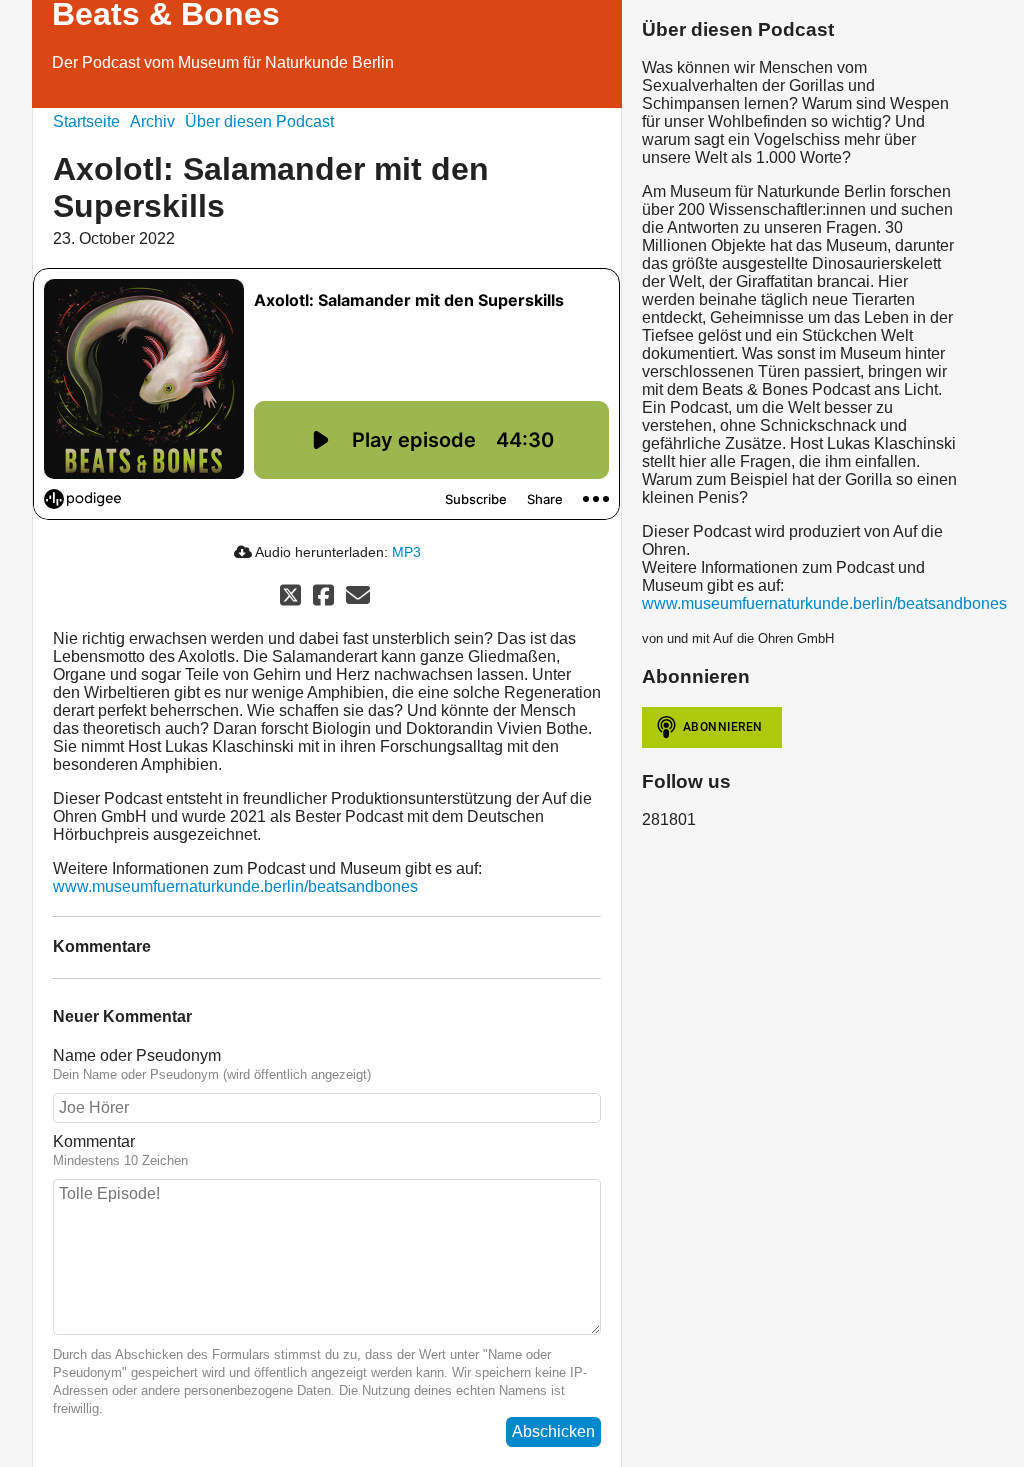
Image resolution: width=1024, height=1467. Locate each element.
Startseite (86, 121)
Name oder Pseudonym (137, 1055)
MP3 (406, 552)
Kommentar (94, 1141)
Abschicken (553, 1431)
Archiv (152, 121)
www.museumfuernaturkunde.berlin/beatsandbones (235, 886)
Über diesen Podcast (259, 121)
